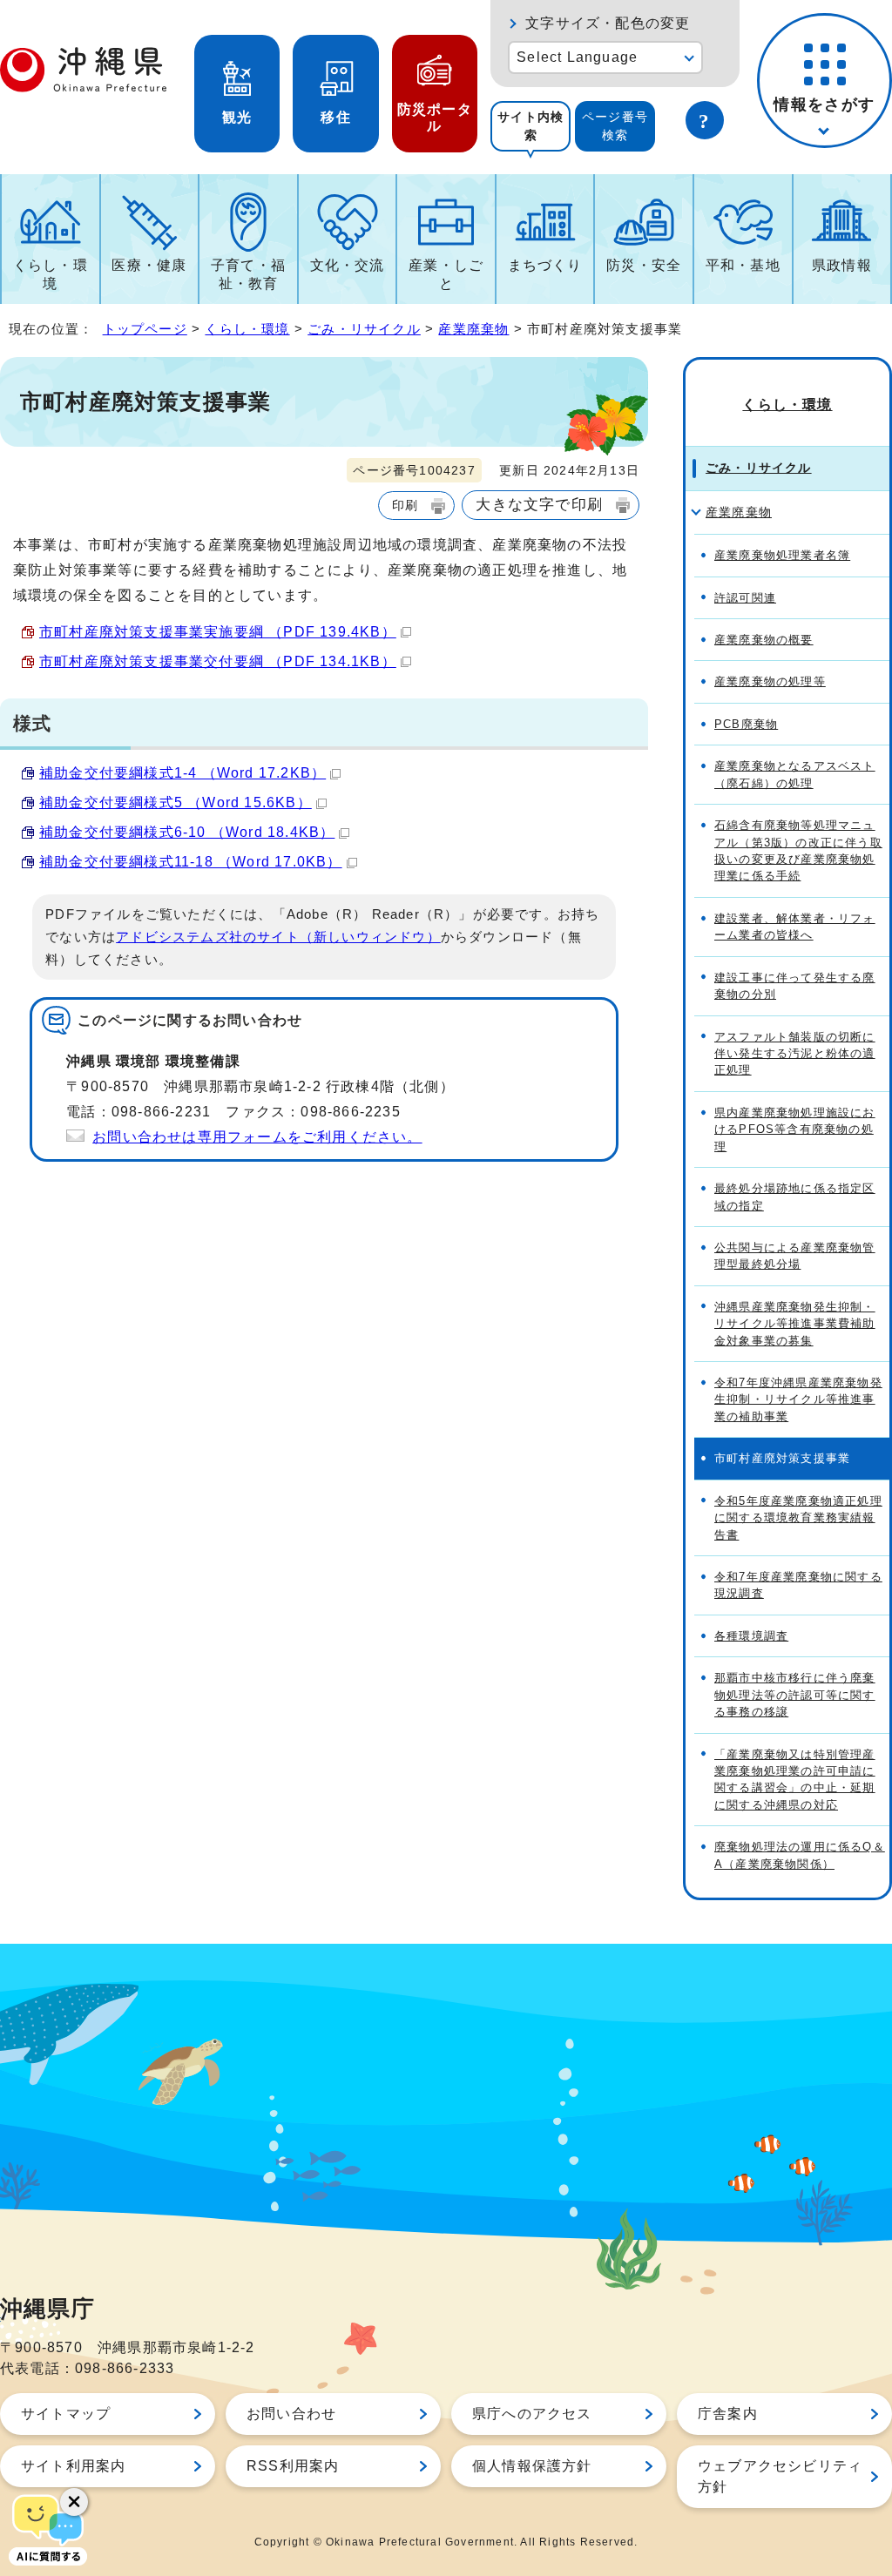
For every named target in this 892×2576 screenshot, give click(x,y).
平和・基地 (743, 265)
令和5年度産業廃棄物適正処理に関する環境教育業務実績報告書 (798, 1518)
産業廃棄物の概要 (764, 640)
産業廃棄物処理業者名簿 (782, 555)
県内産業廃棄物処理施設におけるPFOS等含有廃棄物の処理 (795, 1130)
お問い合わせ (291, 2414)
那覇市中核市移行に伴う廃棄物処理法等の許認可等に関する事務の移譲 (795, 1695)
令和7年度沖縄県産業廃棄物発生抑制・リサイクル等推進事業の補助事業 (798, 1399)
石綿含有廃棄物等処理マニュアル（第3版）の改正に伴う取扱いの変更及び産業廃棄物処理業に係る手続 (798, 850)
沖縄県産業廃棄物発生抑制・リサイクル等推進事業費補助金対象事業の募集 (795, 1324)
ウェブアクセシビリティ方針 (780, 2476)
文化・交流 (348, 265)
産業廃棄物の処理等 (770, 681)
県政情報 (842, 265)
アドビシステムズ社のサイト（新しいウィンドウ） (278, 937)
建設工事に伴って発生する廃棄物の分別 (795, 986)
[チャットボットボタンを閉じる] (74, 2502)
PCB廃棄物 (746, 724)
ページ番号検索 (615, 126)
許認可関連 (745, 598)
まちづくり (545, 265)
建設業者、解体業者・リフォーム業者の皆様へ (795, 927)
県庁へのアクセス (532, 2414)
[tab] (530, 126)
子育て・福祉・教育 (248, 274)
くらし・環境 (51, 274)
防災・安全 (644, 265)
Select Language (577, 57)
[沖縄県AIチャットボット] (48, 2528)
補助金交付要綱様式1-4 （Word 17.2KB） (182, 773)
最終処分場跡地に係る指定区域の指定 (795, 1197)
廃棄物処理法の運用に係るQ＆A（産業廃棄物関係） (800, 1855)
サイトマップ (66, 2414)
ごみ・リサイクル (364, 329)
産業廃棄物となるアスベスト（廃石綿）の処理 (795, 774)
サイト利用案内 (73, 2466)
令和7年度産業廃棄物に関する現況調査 (798, 1585)
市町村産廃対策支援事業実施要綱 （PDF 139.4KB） (218, 632)
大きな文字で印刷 (539, 504)
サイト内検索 (530, 126)
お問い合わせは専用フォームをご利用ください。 (257, 1137)
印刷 (405, 505)
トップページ (145, 329)
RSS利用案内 (293, 2466)
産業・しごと (446, 274)
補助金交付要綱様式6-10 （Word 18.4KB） (187, 832)
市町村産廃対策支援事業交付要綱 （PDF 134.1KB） (218, 661)
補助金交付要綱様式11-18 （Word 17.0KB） (191, 862)
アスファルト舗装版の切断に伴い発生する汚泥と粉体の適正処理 (795, 1054)
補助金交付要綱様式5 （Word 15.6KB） (176, 802)
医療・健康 (149, 265)
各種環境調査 (751, 1636)
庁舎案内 (728, 2414)
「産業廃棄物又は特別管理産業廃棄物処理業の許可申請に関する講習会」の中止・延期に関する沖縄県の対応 (795, 1780)
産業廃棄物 (473, 329)
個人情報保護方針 (532, 2466)
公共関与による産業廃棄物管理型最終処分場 (795, 1256)
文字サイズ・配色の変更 (608, 23)
